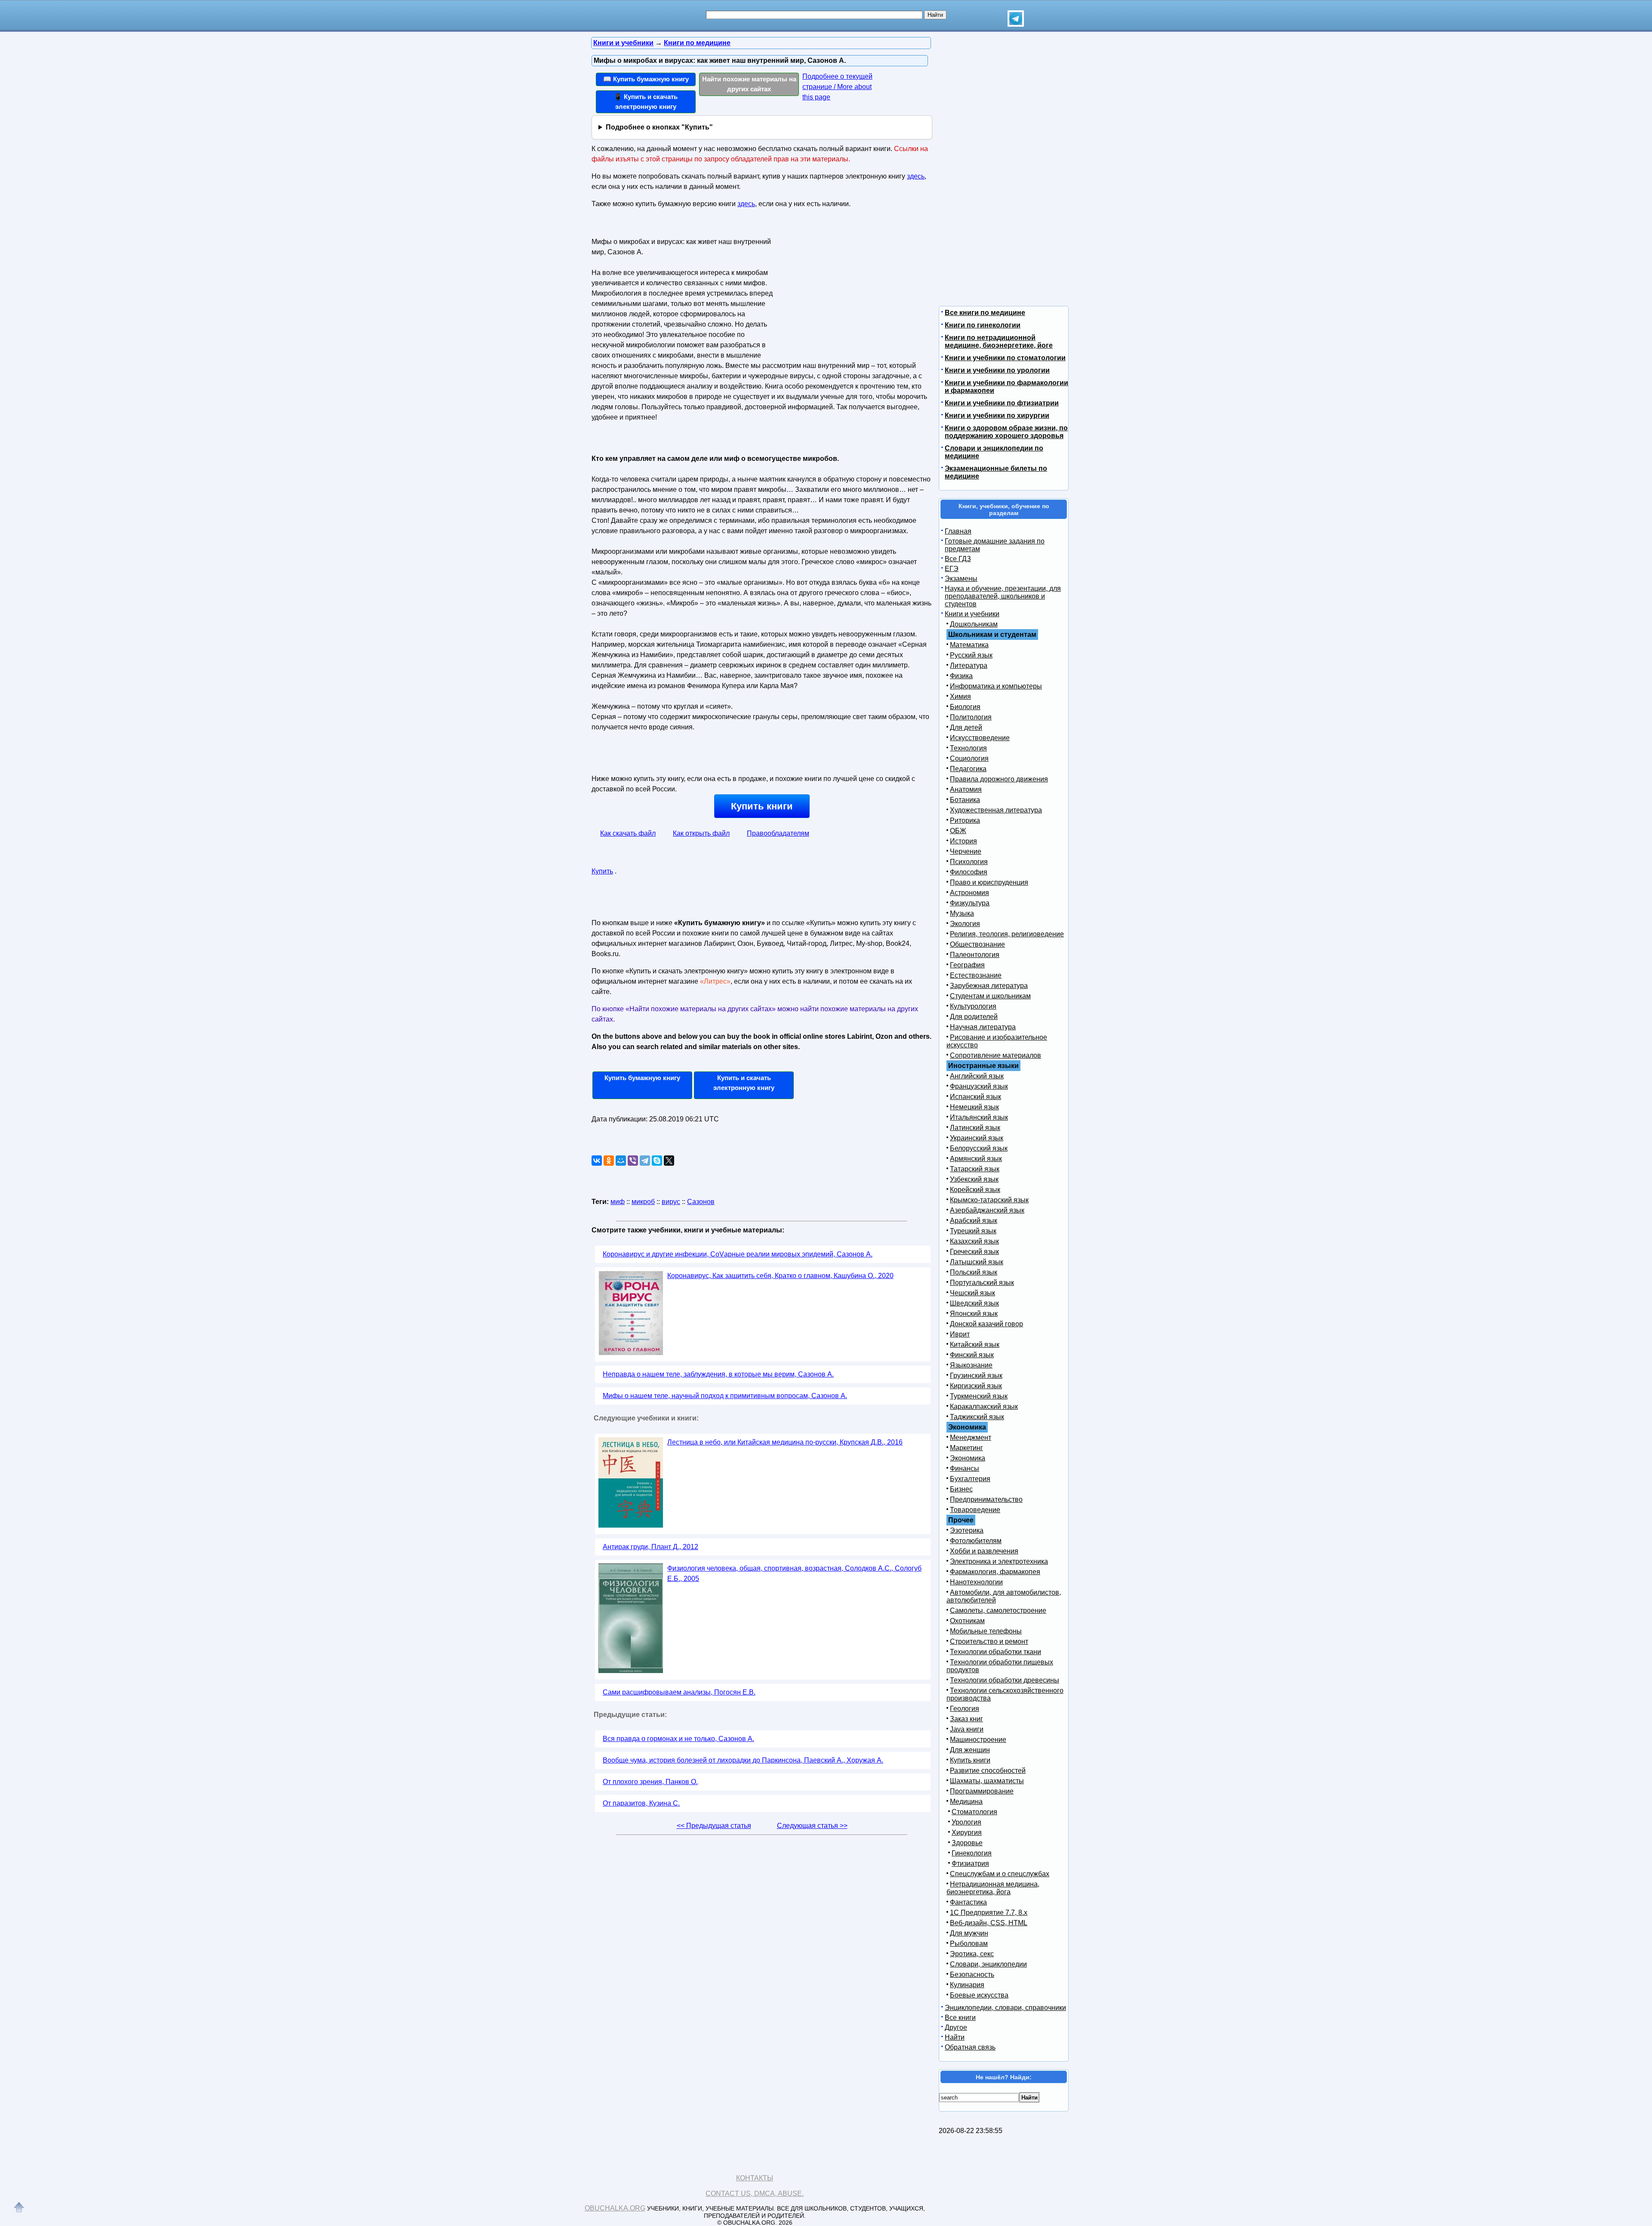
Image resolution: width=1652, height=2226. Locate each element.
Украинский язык (977, 1138)
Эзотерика (967, 1530)
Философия (969, 872)
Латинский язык (975, 1128)
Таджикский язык (977, 1417)
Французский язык (979, 1086)
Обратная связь (970, 2047)
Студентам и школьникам (990, 996)
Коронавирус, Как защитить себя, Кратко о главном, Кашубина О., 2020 (780, 1276)
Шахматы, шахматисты (987, 1781)
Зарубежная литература (989, 986)
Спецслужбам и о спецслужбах (1000, 1874)
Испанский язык (975, 1097)
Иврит (960, 1334)
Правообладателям (778, 833)
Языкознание (971, 1365)
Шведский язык (974, 1303)
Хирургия (967, 1832)
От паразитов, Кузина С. (641, 1803)
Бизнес (961, 1489)
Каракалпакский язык (984, 1406)
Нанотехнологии (976, 1582)
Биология (965, 707)
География (967, 965)
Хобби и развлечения (984, 1551)
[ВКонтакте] (597, 1161)
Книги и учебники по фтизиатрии (1002, 403)
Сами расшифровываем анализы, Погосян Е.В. (679, 1692)
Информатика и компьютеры (996, 686)
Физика (961, 676)
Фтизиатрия (970, 1863)
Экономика (968, 1458)
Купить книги (762, 806)
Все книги (960, 2018)
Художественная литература (996, 810)
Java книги (967, 1729)
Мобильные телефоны (986, 1631)
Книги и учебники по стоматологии (1005, 358)
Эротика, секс (972, 1954)
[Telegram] (645, 1161)
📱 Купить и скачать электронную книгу (646, 102)
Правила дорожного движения (999, 779)
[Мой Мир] (621, 1161)
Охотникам (967, 1621)
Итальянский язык (979, 1117)
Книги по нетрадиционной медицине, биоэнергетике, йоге (999, 341)
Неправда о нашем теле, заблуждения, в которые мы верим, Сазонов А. (718, 1374)
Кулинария (967, 1985)
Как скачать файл (628, 833)
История (963, 841)
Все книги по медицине (985, 313)
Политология (971, 717)
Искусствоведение (980, 738)
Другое (956, 2027)
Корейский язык (975, 1190)
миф (618, 1202)
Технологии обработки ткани (996, 1652)
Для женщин (970, 1750)
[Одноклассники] (609, 1161)
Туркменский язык (979, 1396)
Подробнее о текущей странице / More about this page (837, 87)
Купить (602, 871)
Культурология (973, 1006)
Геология (965, 1709)
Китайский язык (975, 1345)
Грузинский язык (976, 1375)
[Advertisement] (849, 289)
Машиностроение (978, 1740)
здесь (916, 176)
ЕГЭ (952, 569)
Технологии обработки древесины (1005, 1680)
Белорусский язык (979, 1148)
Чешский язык (972, 1293)
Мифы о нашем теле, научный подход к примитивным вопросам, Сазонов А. (725, 1396)
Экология (965, 924)
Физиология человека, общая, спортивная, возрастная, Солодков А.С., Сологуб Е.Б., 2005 (794, 1573)
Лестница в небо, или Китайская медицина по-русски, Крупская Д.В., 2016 (785, 1442)
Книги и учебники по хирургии (997, 415)
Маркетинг (966, 1448)
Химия (960, 696)
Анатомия (966, 789)
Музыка (962, 913)
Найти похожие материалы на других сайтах (749, 84)
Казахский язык (974, 1241)
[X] (669, 1161)
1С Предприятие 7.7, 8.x (989, 1913)
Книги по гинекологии (983, 325)
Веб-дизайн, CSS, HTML (989, 1923)
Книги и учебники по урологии (997, 370)
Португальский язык (982, 1283)
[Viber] (633, 1161)
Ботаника (965, 800)
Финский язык (972, 1355)
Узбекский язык (974, 1179)
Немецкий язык (974, 1107)
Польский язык (974, 1272)
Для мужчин (969, 1933)
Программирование (982, 1791)
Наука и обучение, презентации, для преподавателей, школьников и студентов (1003, 596)
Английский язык (977, 1076)
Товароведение (975, 1510)
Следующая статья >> (812, 1826)
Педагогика (968, 769)
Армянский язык (976, 1159)
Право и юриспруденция (989, 882)
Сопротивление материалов (996, 1055)
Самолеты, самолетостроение (998, 1610)
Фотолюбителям (976, 1541)
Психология (969, 862)
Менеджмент (971, 1437)
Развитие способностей (988, 1771)
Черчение (966, 851)
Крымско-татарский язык (989, 1200)
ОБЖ (958, 831)
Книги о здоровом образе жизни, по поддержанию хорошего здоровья (1006, 432)
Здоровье (967, 1843)
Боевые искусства (979, 1995)
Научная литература (983, 1027)
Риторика (965, 820)
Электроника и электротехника (999, 1561)
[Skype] (657, 1161)
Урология (966, 1822)
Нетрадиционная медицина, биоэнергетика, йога (993, 1888)
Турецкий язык (973, 1231)
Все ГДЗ (958, 559)
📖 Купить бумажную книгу (646, 79)
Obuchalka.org (615, 2208)
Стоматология (974, 1812)
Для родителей (974, 1017)
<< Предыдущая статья (714, 1826)
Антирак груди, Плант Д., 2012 (650, 1547)
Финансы (965, 1468)
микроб (643, 1202)
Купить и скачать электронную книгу (744, 1083)
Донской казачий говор (986, 1324)
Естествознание (976, 975)
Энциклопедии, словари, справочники (1005, 2008)
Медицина (966, 1801)
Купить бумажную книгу (642, 1078)
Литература (969, 665)
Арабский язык (974, 1221)
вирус (671, 1202)
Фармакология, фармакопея (995, 1572)
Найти (955, 2037)
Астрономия (969, 893)
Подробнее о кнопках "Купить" (659, 127)
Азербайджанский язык (987, 1210)
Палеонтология (975, 955)
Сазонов (701, 1202)
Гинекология (972, 1853)
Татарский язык (975, 1169)
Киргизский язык (976, 1386)
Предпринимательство (986, 1499)
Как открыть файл (701, 833)
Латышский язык (977, 1262)
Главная (958, 531)
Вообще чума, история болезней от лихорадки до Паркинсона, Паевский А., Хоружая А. (743, 1760)
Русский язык (971, 655)
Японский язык (974, 1314)
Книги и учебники (972, 614)
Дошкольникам (974, 624)
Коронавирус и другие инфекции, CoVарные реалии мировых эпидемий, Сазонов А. (738, 1254)
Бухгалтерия (970, 1479)
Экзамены (961, 579)
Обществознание (977, 944)
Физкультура (970, 903)
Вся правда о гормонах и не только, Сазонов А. (678, 1739)
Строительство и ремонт (989, 1641)
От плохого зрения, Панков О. (650, 1782)
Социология (969, 758)
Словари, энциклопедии (988, 1964)
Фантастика (968, 1902)
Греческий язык (974, 1252)
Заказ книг (966, 1719)
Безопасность (972, 1974)
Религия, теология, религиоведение (1007, 934)
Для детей (966, 727)
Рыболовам (969, 1944)
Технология (968, 748)
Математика (969, 645)
